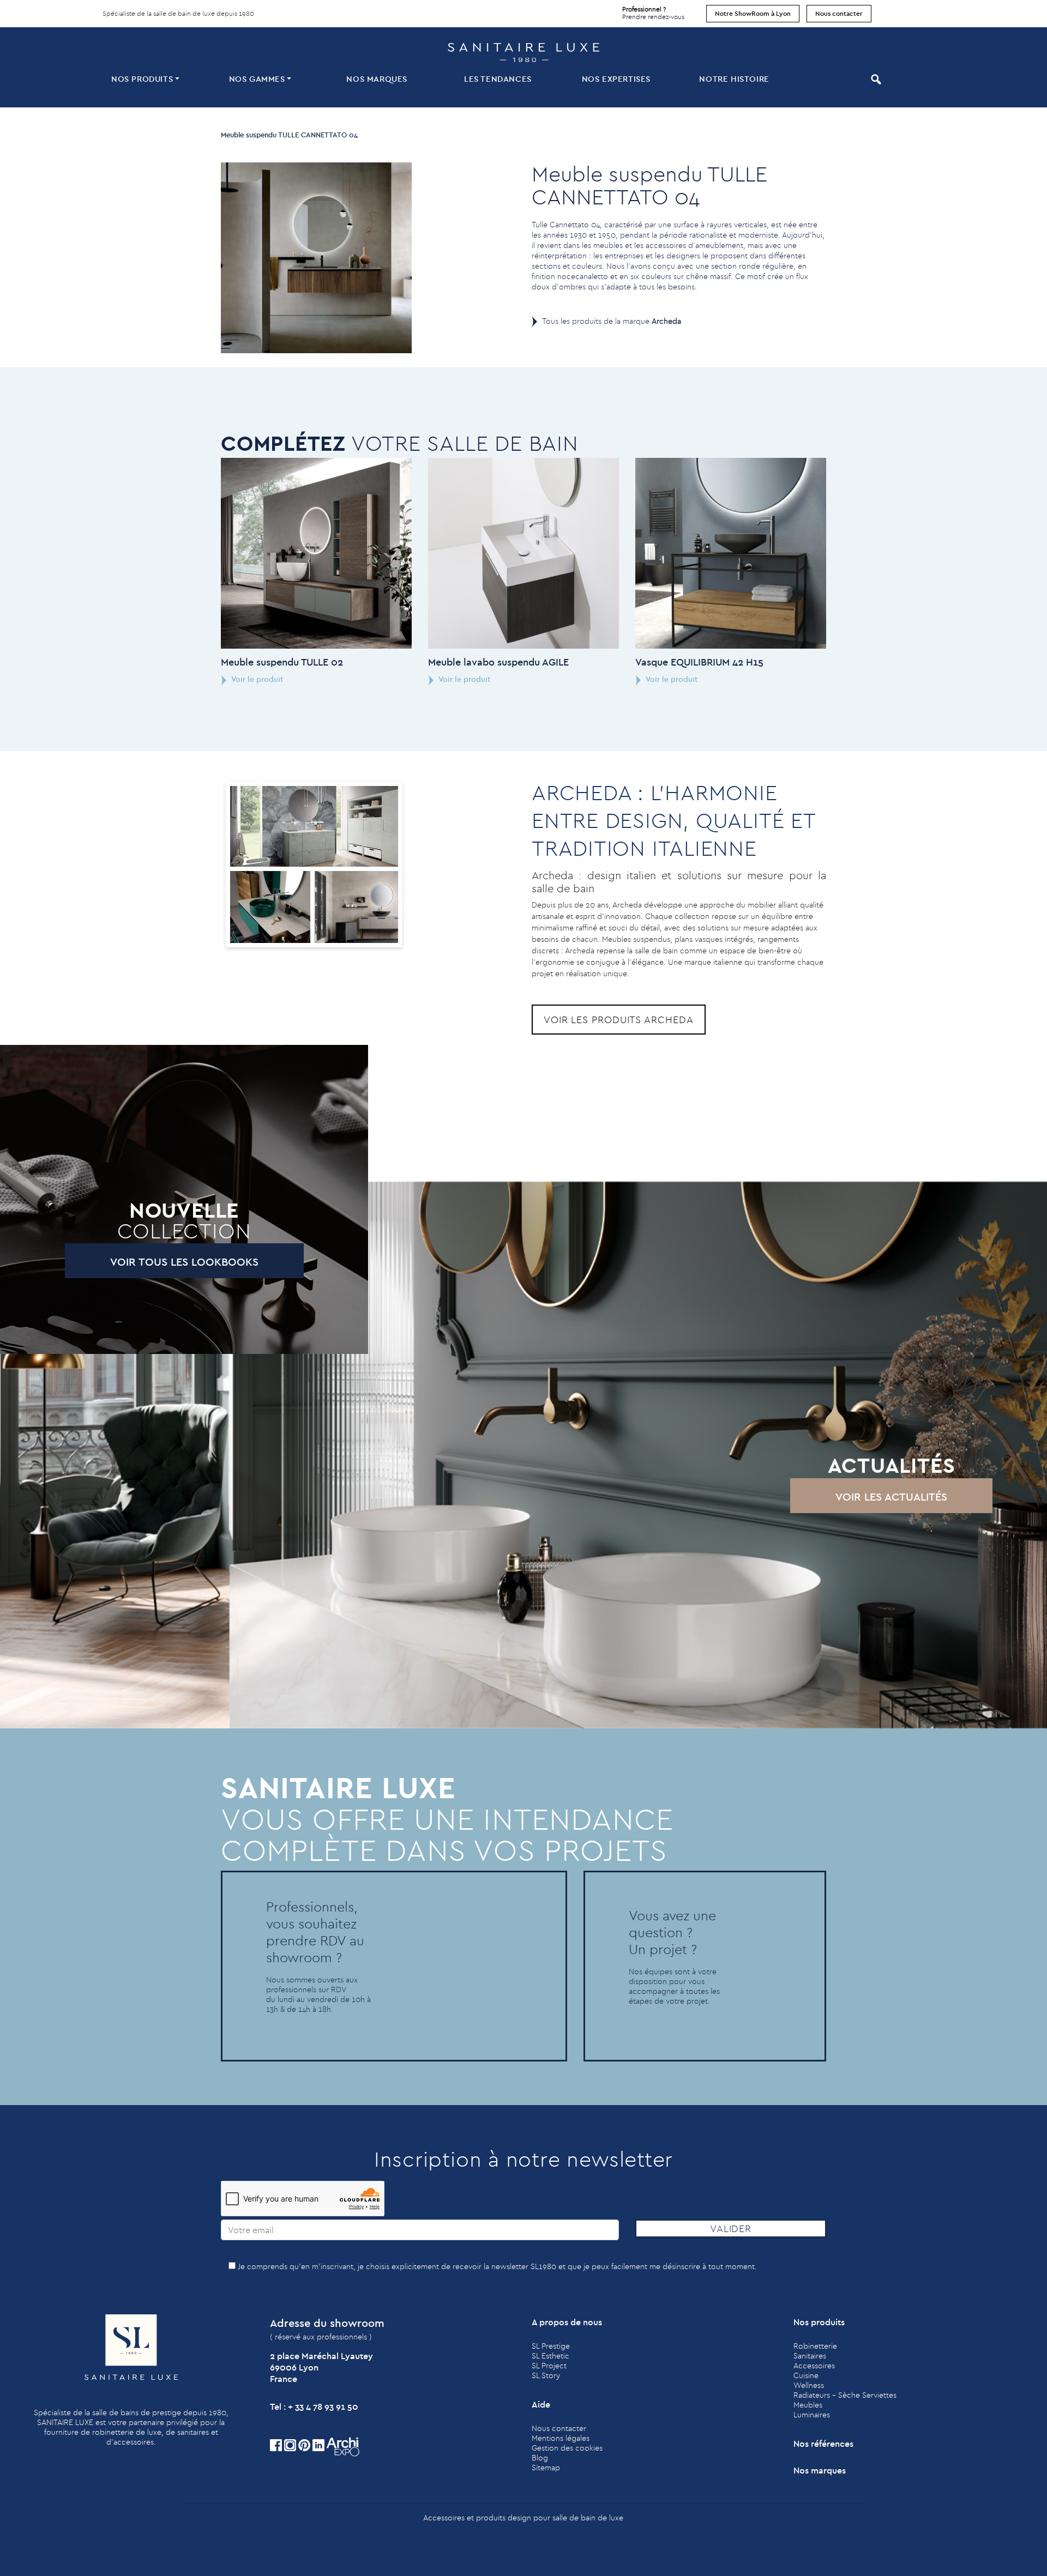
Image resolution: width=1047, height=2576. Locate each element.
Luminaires (812, 2415)
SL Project (549, 2366)
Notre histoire (734, 79)
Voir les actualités (891, 1496)
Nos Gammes (257, 79)
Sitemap (546, 2468)
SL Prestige (551, 2346)
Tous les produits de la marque (612, 321)
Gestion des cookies (567, 2448)
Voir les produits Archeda (619, 1020)
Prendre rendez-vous (653, 13)
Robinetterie (815, 2346)
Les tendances (498, 79)
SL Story (546, 2375)
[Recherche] (875, 79)
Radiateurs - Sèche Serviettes (845, 2395)
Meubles (808, 2405)
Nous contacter (839, 13)
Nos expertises (616, 79)
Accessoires (814, 2366)
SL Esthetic (550, 2356)
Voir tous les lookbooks (184, 1262)
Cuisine (806, 2375)
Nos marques (377, 79)
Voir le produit (257, 679)
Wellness (809, 2385)
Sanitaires (810, 2356)
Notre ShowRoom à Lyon (753, 13)
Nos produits (142, 79)
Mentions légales (561, 2438)
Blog (540, 2458)
